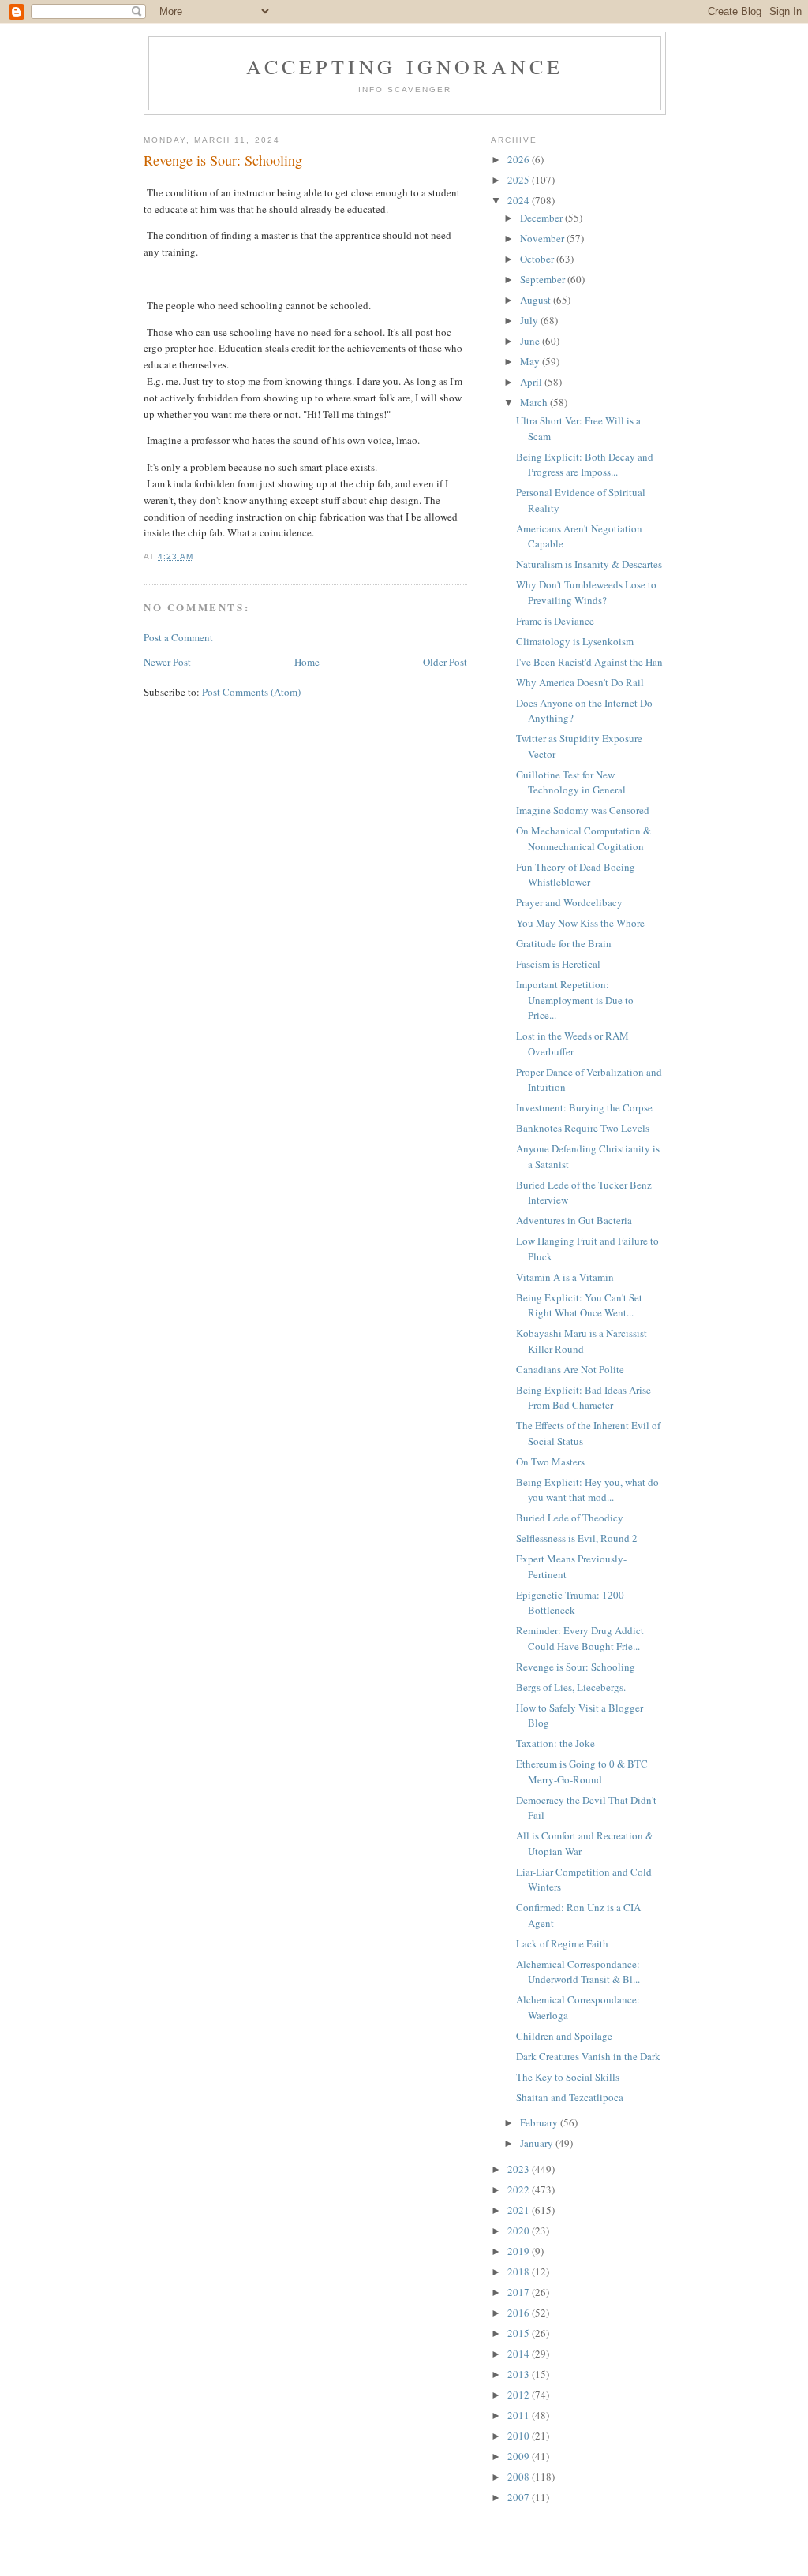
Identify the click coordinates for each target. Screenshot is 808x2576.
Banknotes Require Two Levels (583, 1128)
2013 (520, 2374)
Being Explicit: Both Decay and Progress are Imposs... (585, 465)
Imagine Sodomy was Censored (583, 810)
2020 (520, 2231)
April (532, 382)
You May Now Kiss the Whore (580, 923)
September (544, 279)
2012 (520, 2395)
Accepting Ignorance (405, 66)
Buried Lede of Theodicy (570, 1518)
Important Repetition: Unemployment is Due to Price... (575, 1000)
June (531, 341)
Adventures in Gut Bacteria (574, 1220)
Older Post (445, 662)
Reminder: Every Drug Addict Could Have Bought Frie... (580, 1638)
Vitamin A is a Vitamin (565, 1277)
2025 (520, 180)
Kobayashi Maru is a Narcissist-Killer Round (583, 1341)
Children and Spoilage (564, 2036)
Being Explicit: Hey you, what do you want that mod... (587, 1490)
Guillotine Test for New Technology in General (571, 782)
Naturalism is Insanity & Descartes (589, 564)
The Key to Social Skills (568, 2077)
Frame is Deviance (555, 621)
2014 (520, 2354)
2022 (520, 2190)
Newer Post (167, 662)
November (543, 238)
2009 (520, 2456)
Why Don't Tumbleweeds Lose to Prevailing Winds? (586, 592)
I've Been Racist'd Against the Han (589, 662)
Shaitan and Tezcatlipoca (570, 2097)
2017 (520, 2292)
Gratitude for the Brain (564, 943)
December (542, 218)
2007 (520, 2497)
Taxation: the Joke (555, 1743)
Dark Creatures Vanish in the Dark (588, 2056)
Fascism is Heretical (558, 964)
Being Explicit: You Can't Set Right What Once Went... (579, 1305)
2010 (520, 2436)
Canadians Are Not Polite (570, 1369)
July (530, 320)
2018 (520, 2272)
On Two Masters (550, 1462)
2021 (520, 2210)
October (538, 259)
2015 (520, 2333)
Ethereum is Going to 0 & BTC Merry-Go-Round (582, 1771)
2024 (520, 200)
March (535, 402)
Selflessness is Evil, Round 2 (577, 1538)
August (537, 300)
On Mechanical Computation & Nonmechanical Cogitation (584, 838)
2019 (520, 2251)
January (538, 2143)
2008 (520, 2477)
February (540, 2122)
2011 (520, 2415)
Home (307, 662)
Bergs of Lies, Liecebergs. (571, 1687)
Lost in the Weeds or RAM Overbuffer (572, 1043)
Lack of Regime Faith (562, 1943)
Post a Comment (178, 637)
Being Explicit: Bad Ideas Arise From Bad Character (584, 1398)
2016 (520, 2313)
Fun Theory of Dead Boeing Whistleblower (576, 875)
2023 (520, 2169)
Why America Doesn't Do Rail (580, 682)
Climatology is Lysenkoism (575, 641)
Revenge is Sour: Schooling (576, 1667)
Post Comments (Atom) (251, 692)
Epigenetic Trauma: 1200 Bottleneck (570, 1603)
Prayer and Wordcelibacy (569, 902)
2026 (520, 159)
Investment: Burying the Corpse (584, 1107)
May (531, 361)
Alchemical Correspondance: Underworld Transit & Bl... (578, 1972)
